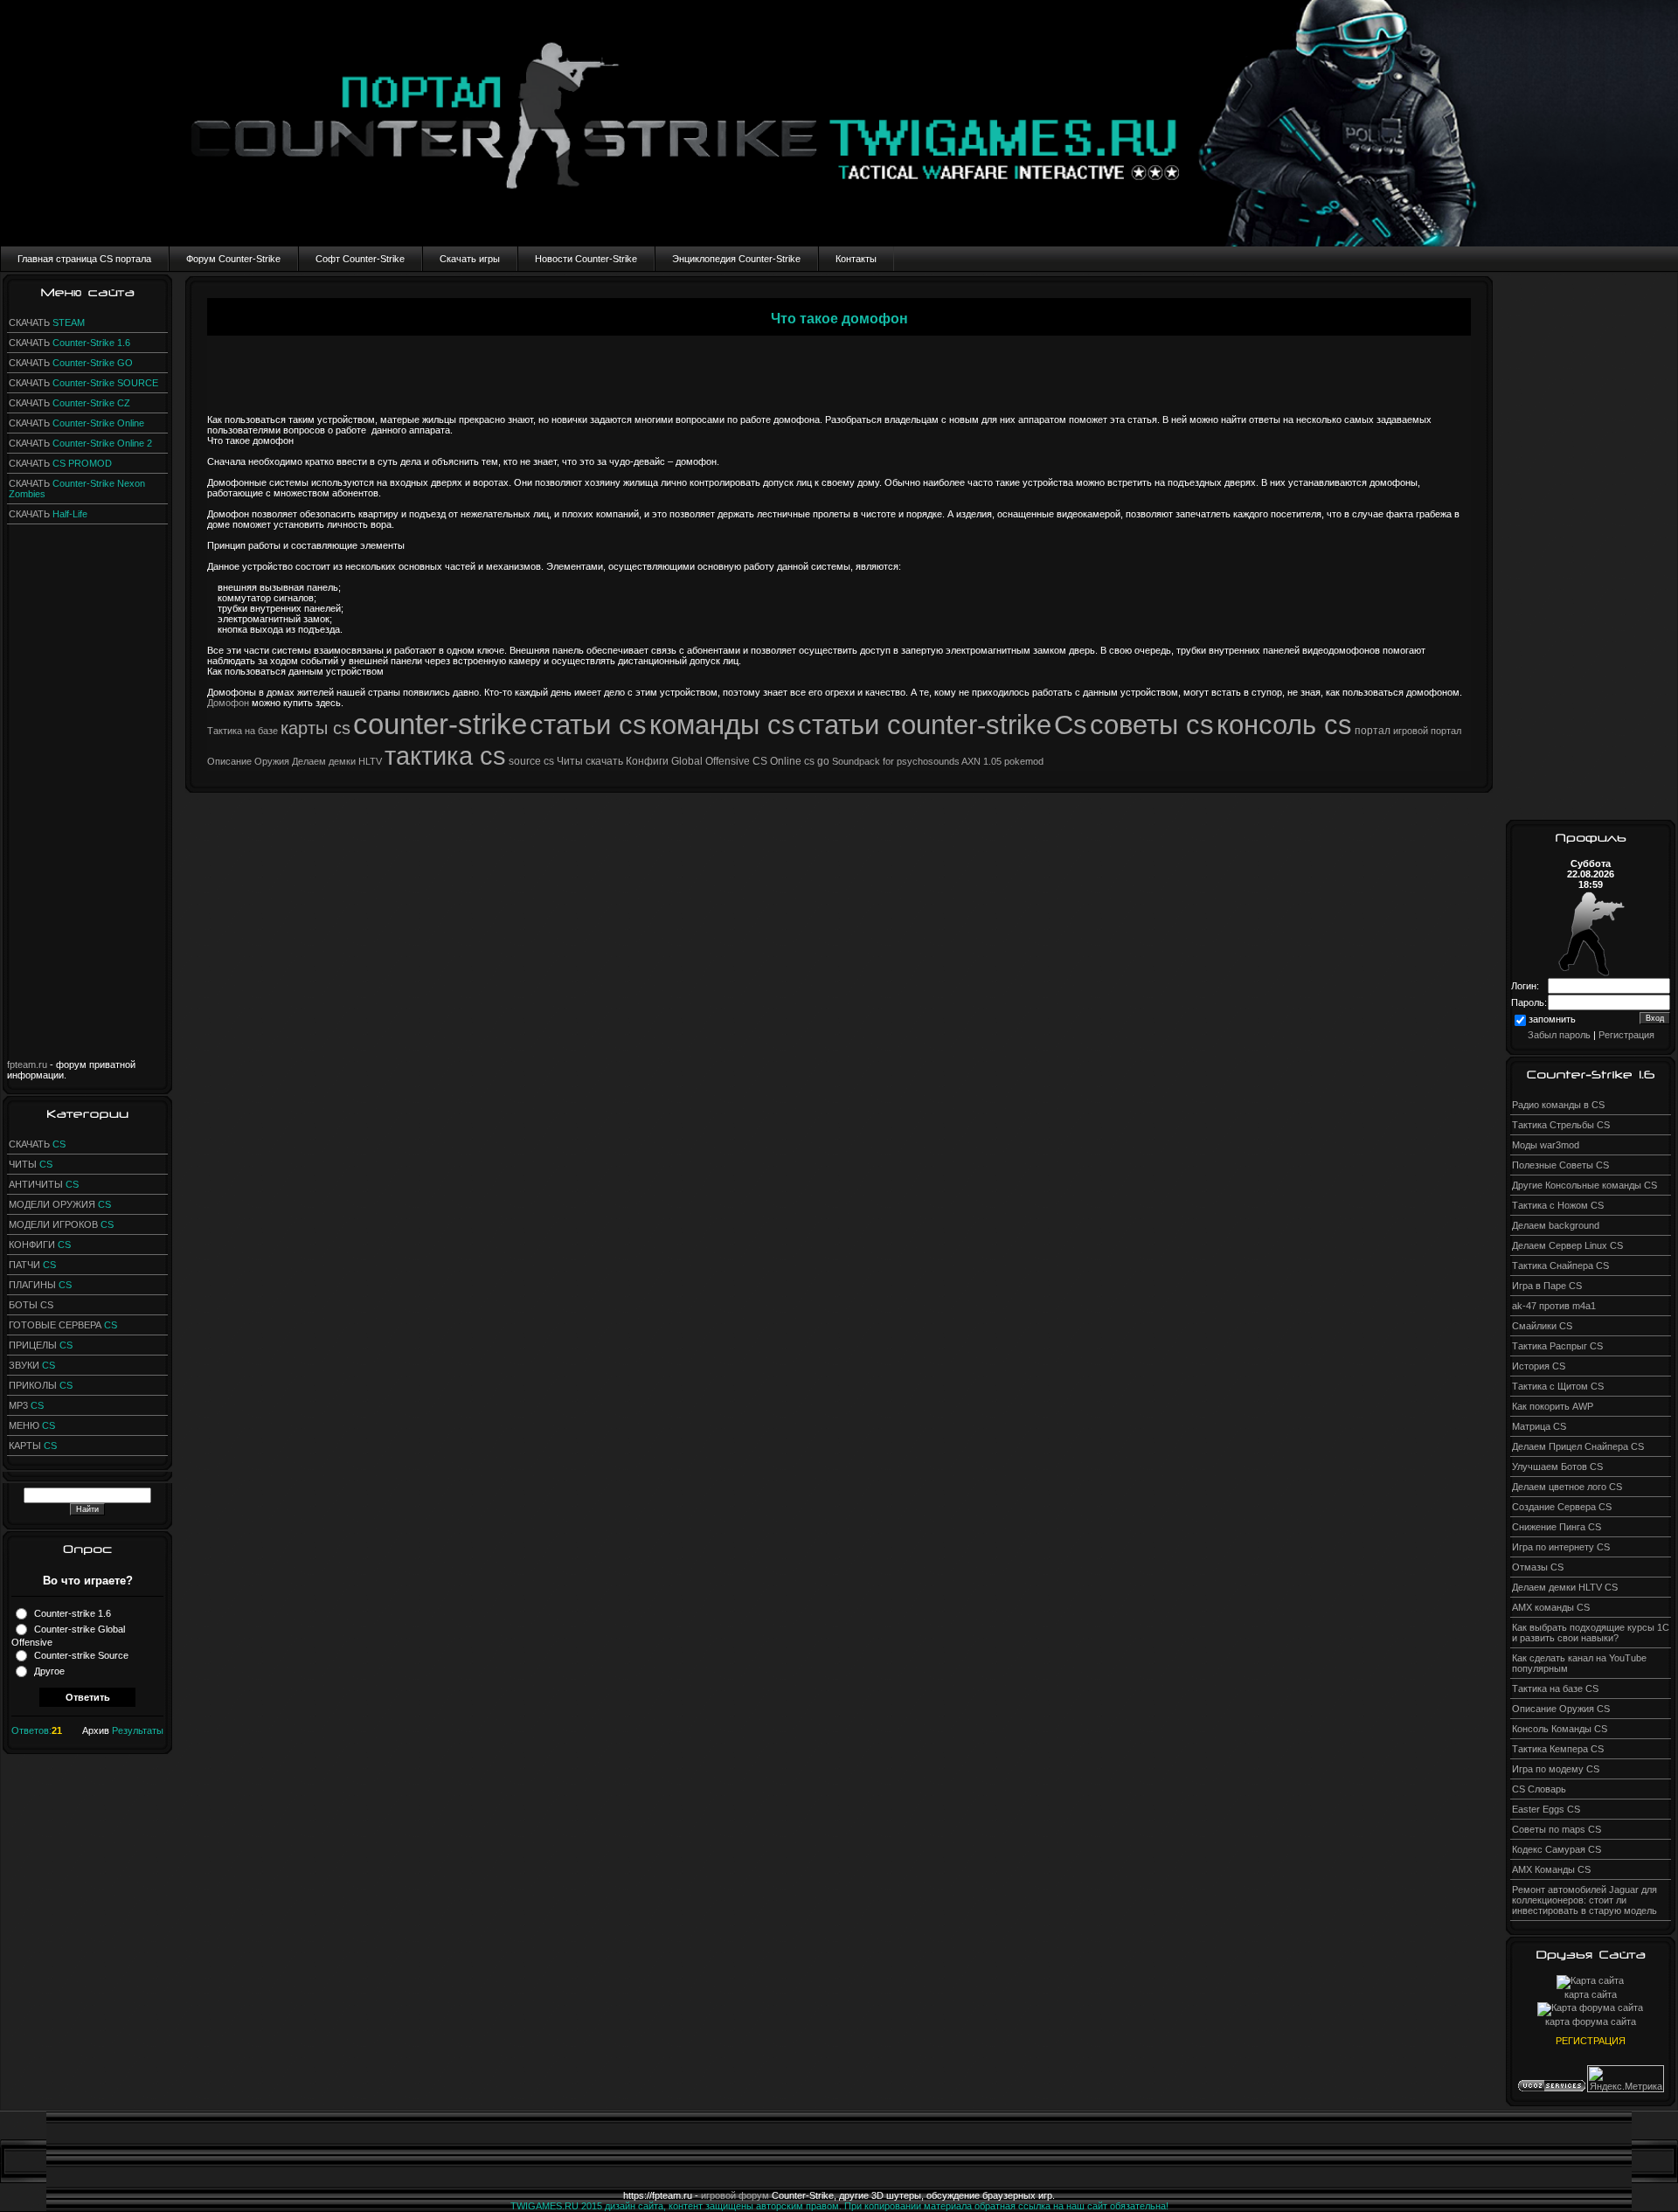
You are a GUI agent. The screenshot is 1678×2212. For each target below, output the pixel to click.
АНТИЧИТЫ (44, 1184)
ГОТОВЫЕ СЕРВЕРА (63, 1325)
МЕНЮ (32, 1425)
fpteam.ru (27, 1064)
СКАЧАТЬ (47, 322)
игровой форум (735, 2195)
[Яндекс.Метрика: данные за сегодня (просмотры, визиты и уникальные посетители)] (1626, 2079)
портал (1373, 731)
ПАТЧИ (32, 1265)
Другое (49, 1671)
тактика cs (445, 756)
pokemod (1024, 761)
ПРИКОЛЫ (41, 1385)
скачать (604, 761)
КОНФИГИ (40, 1245)
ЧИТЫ (31, 1164)
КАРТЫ (33, 1446)
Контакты (856, 259)
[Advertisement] (87, 797)
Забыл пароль (1559, 1035)
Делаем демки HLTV (337, 761)
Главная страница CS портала (84, 259)
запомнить (1552, 1020)
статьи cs (588, 725)
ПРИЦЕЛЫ (41, 1345)
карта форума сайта (1591, 2021)
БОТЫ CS (31, 1305)
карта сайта (1591, 1994)
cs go (817, 761)
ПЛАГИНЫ (40, 1285)
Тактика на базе (243, 731)
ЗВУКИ (32, 1365)
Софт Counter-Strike (360, 259)
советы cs (1152, 725)
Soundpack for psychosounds (896, 761)
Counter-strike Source (81, 1655)
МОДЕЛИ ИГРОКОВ (61, 1224)
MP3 (26, 1405)
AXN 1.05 (981, 761)
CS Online (777, 761)
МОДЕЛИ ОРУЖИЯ (60, 1204)
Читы (570, 761)
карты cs (315, 728)
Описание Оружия (248, 761)
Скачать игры (470, 259)
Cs (1071, 725)
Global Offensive (711, 761)
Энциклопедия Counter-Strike (736, 259)
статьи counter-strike (925, 725)
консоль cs (1284, 725)
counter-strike (440, 724)
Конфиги (647, 761)
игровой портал (1427, 731)
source (525, 761)
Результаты (138, 1730)
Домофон (228, 703)
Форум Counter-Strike (233, 259)
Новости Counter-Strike (586, 259)
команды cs (722, 725)
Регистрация (1626, 1035)
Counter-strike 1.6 (73, 1613)
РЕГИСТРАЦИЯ (1591, 2041)
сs (549, 761)
